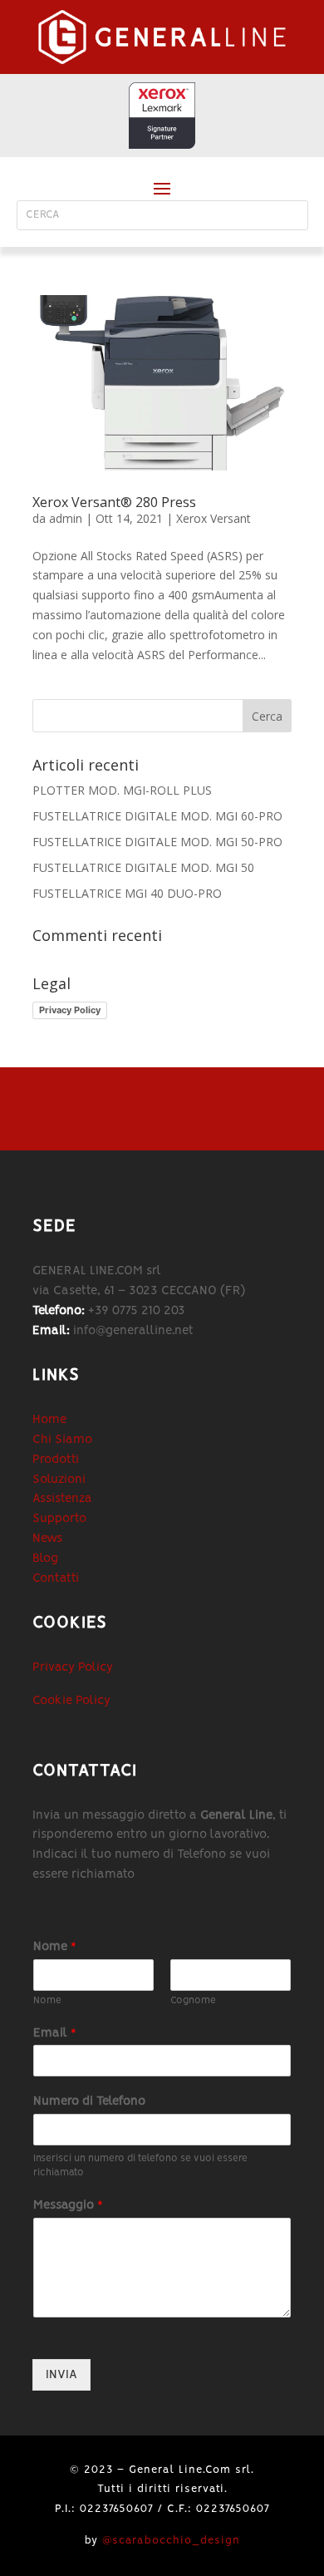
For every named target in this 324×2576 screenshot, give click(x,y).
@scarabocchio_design (171, 2541)
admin (66, 518)
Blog (45, 1559)
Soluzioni (59, 1480)
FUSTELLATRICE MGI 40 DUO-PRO (127, 893)
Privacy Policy (70, 1010)
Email (55, 2033)
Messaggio (68, 2205)
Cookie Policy (71, 1701)
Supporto (59, 1519)
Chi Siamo (62, 1440)
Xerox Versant (214, 518)
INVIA (61, 2375)
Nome (55, 1947)
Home (49, 1420)
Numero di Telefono (89, 2101)
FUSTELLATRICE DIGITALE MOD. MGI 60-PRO (157, 816)
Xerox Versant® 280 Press (114, 502)
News (47, 1539)
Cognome (193, 2000)
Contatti (56, 1579)
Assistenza (62, 1499)
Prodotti (56, 1460)
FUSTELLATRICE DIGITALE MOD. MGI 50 (143, 867)
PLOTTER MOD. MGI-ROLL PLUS (122, 790)
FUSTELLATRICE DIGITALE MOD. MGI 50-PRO (157, 842)
